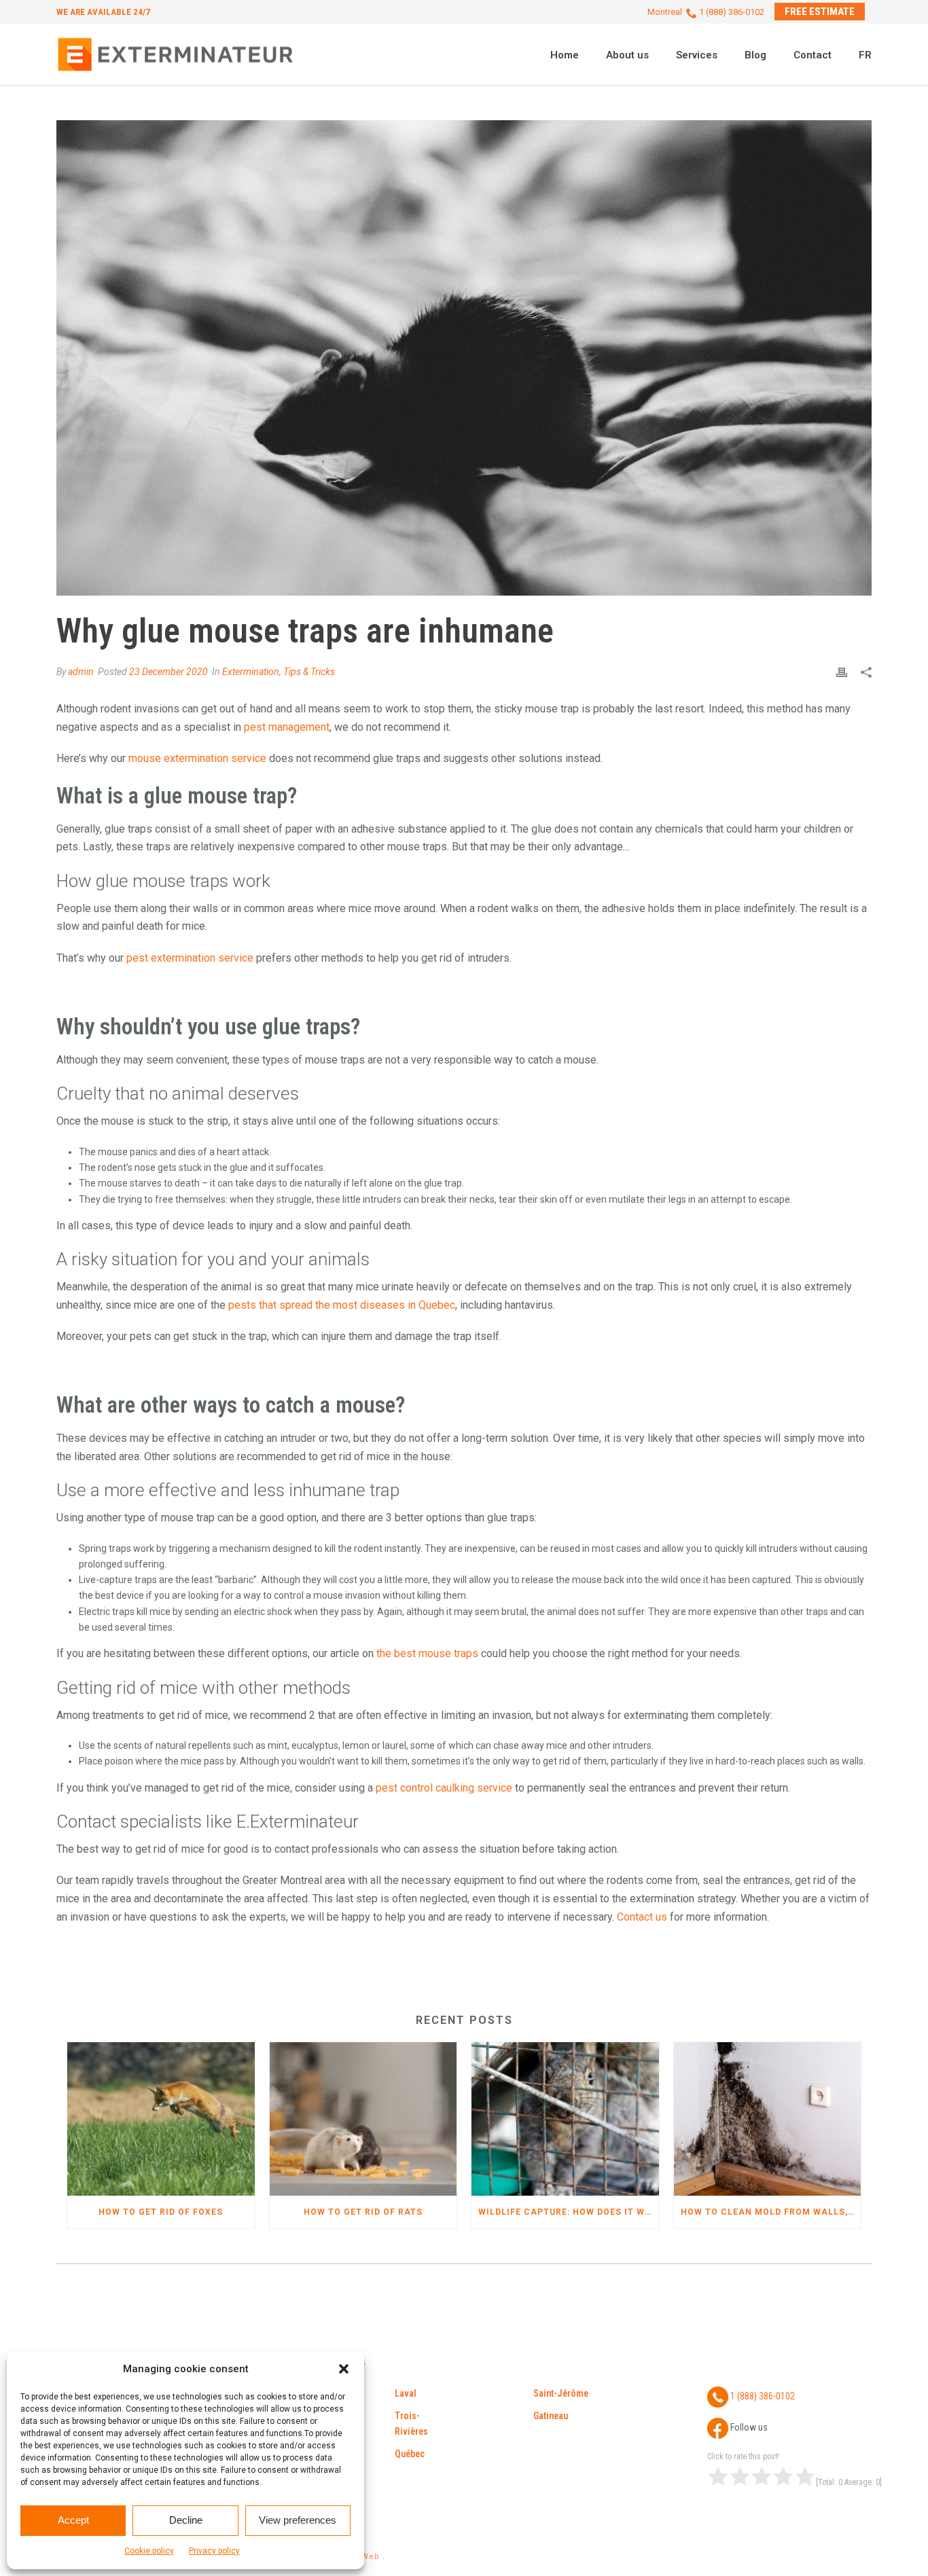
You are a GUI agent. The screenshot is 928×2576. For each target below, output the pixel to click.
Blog (755, 55)
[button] (344, 2369)
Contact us (642, 1917)
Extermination (251, 672)
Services (697, 55)
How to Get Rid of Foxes (161, 2212)
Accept (73, 2520)
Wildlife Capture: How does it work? (569, 2212)
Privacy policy (214, 2551)
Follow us (748, 2428)
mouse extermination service (197, 758)
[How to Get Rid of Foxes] (161, 2119)
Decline (186, 2520)
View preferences (298, 2520)
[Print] (842, 672)
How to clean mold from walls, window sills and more (771, 2212)
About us (627, 55)
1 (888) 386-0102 (762, 2397)
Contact (813, 55)
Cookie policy (149, 2551)
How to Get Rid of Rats (363, 2212)
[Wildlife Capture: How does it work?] (565, 2119)
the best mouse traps (427, 1653)
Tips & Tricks (309, 672)
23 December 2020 (168, 672)
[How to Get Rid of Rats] (363, 2119)
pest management (287, 727)
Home (565, 55)
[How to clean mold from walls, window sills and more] (768, 2119)
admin (81, 672)
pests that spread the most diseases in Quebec (342, 1305)
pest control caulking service (444, 1788)
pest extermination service (190, 958)
